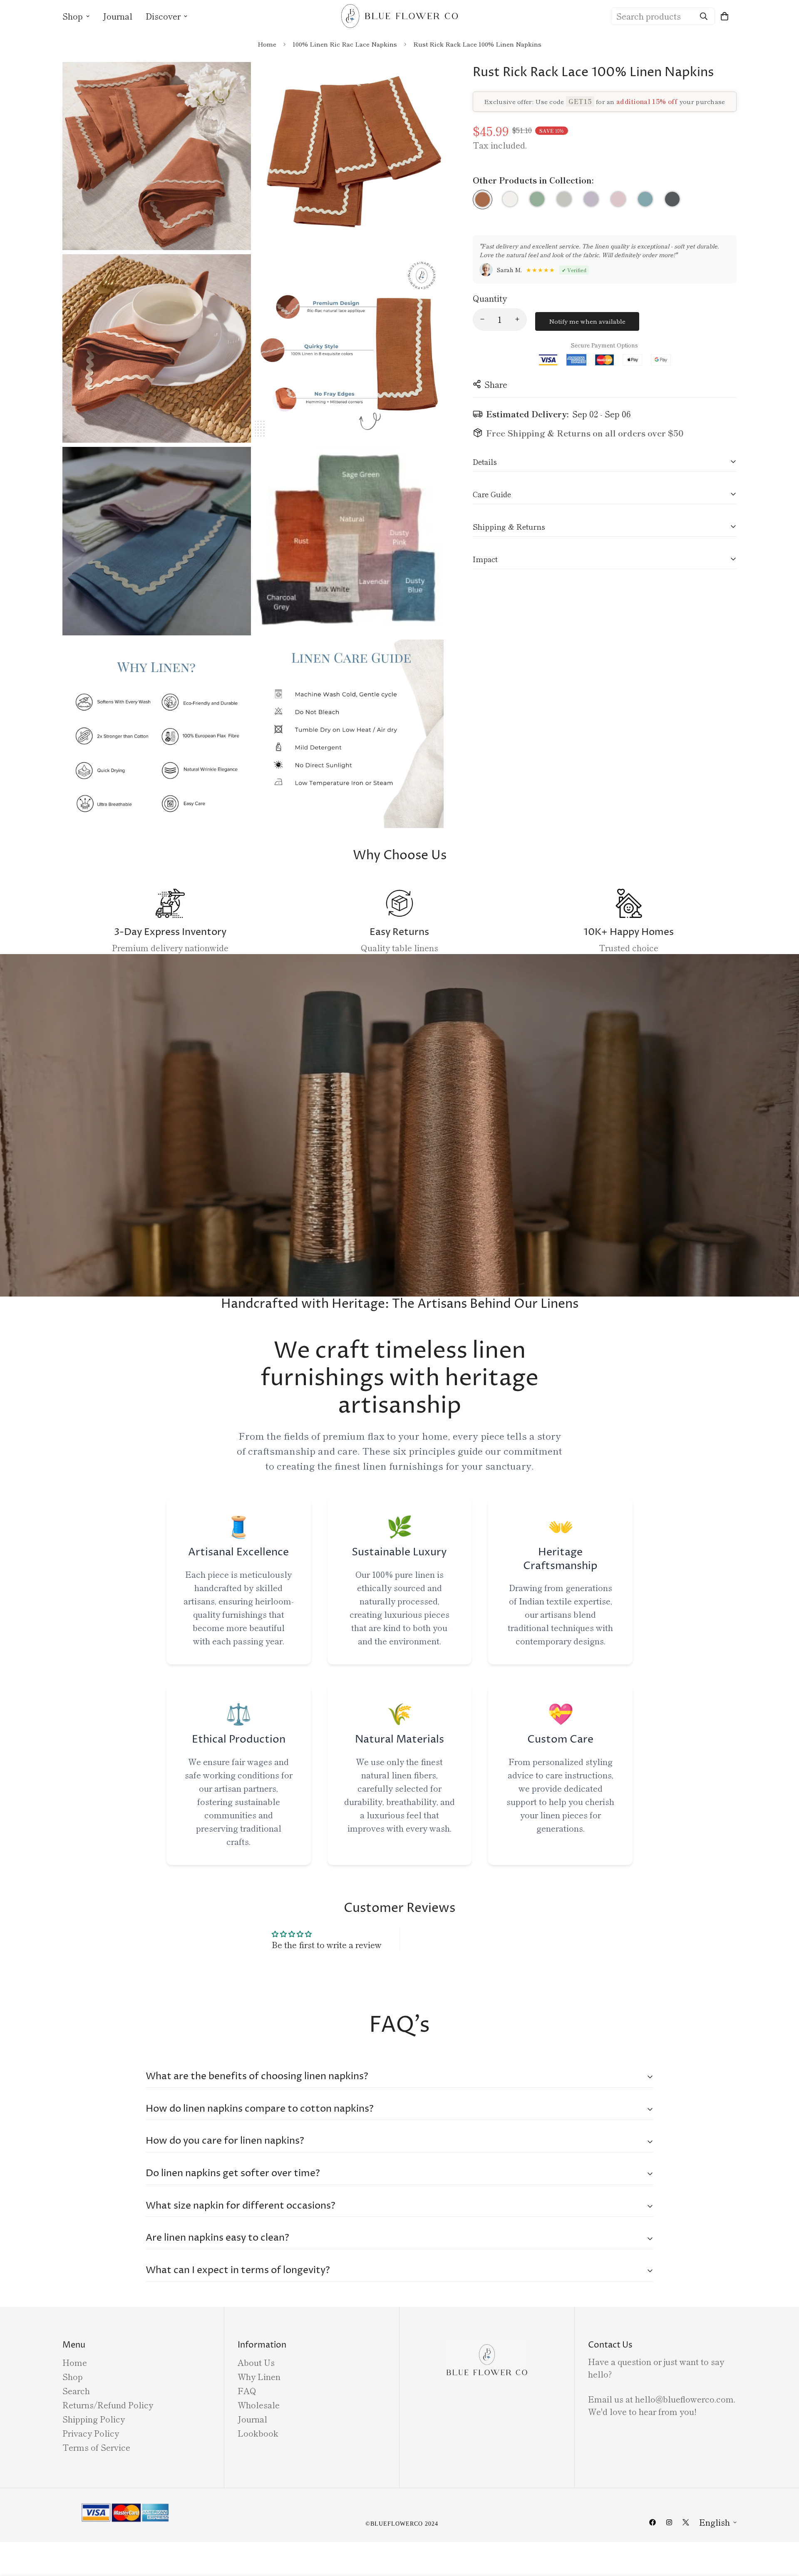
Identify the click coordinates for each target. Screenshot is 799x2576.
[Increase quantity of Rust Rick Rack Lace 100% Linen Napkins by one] (517, 319)
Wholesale (259, 2405)
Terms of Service (96, 2447)
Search (76, 2391)
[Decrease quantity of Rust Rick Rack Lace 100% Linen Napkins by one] (482, 319)
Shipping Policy (94, 2419)
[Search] (704, 16)
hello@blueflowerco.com (684, 2399)
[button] (725, 16)
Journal (118, 16)
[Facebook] (653, 2522)
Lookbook (258, 2433)
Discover (163, 16)
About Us (256, 2362)
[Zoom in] (235, 80)
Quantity (490, 298)
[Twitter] (686, 2522)
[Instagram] (669, 2522)
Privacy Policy (91, 2433)
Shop (73, 16)
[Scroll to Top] (783, 2531)
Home (267, 44)
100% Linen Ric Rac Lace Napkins (345, 44)
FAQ (247, 2391)
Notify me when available (587, 321)
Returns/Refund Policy (108, 2405)
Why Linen (259, 2376)
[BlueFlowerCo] (399, 16)
